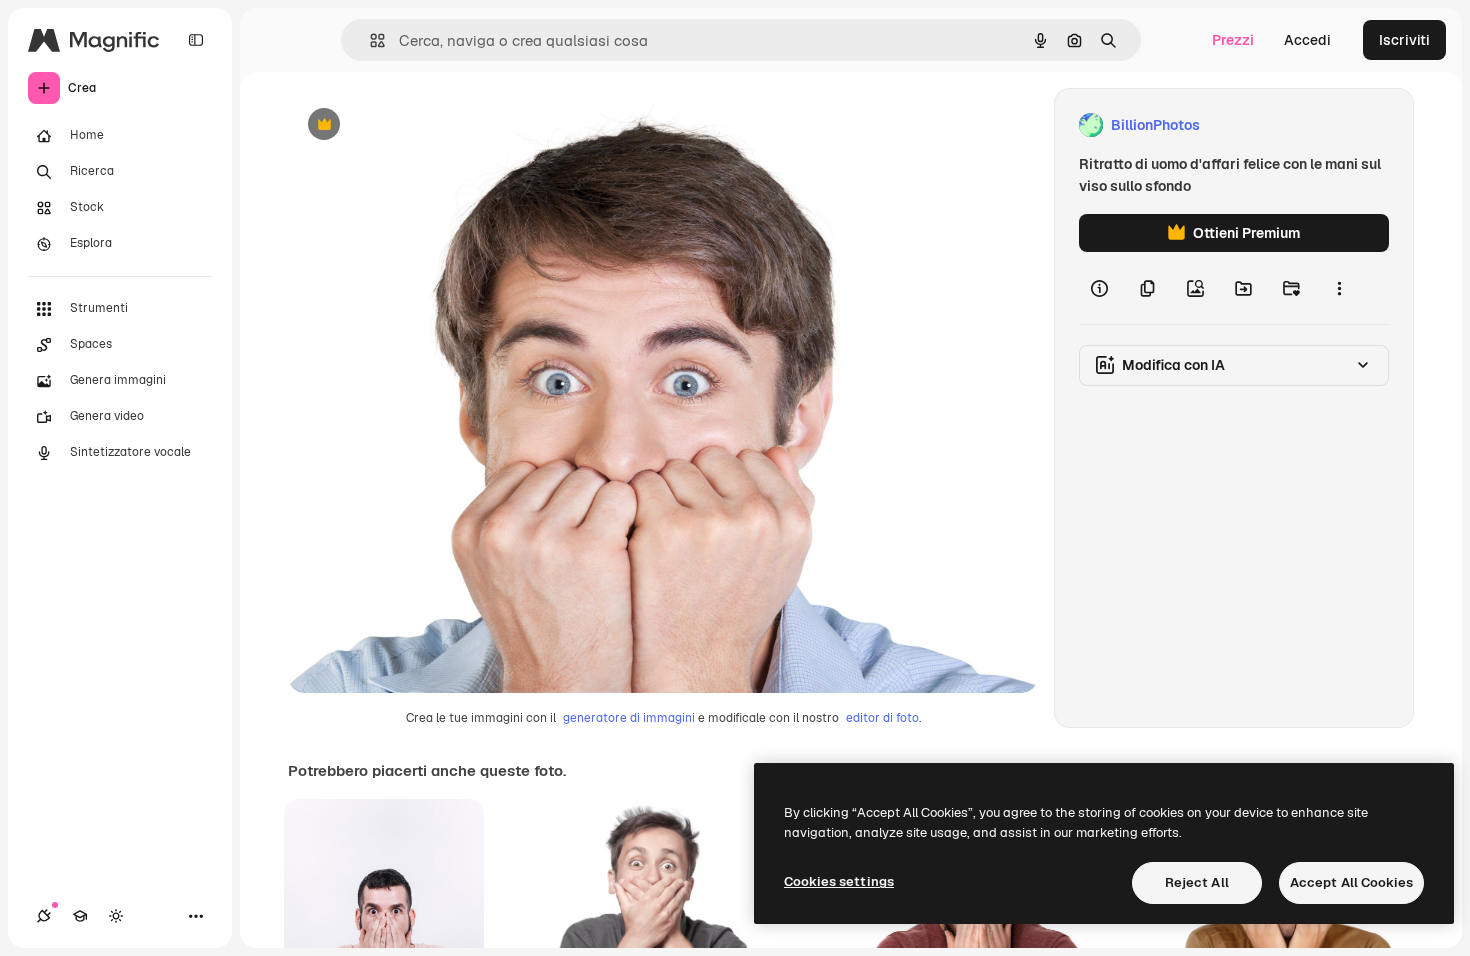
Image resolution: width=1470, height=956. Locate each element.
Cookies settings (839, 881)
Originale (420, 125)
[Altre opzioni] (1339, 288)
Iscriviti (1404, 40)
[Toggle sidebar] (196, 40)
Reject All (1197, 882)
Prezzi (1233, 40)
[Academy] (80, 916)
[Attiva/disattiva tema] (116, 916)
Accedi (1307, 40)
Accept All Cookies (1351, 882)
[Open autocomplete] (369, 40)
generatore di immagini (629, 718)
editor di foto (882, 718)
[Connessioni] (44, 916)
